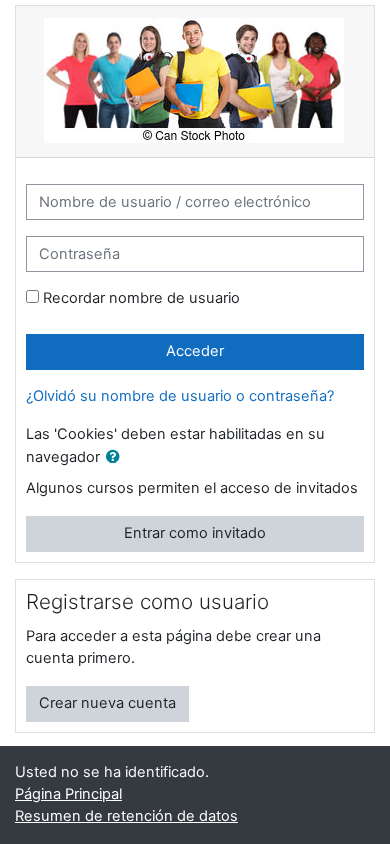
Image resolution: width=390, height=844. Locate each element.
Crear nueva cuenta (107, 703)
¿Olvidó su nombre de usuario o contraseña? (180, 396)
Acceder (195, 351)
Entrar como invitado (195, 533)
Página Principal (68, 794)
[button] (117, 458)
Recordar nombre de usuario (141, 298)
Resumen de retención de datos (126, 816)
